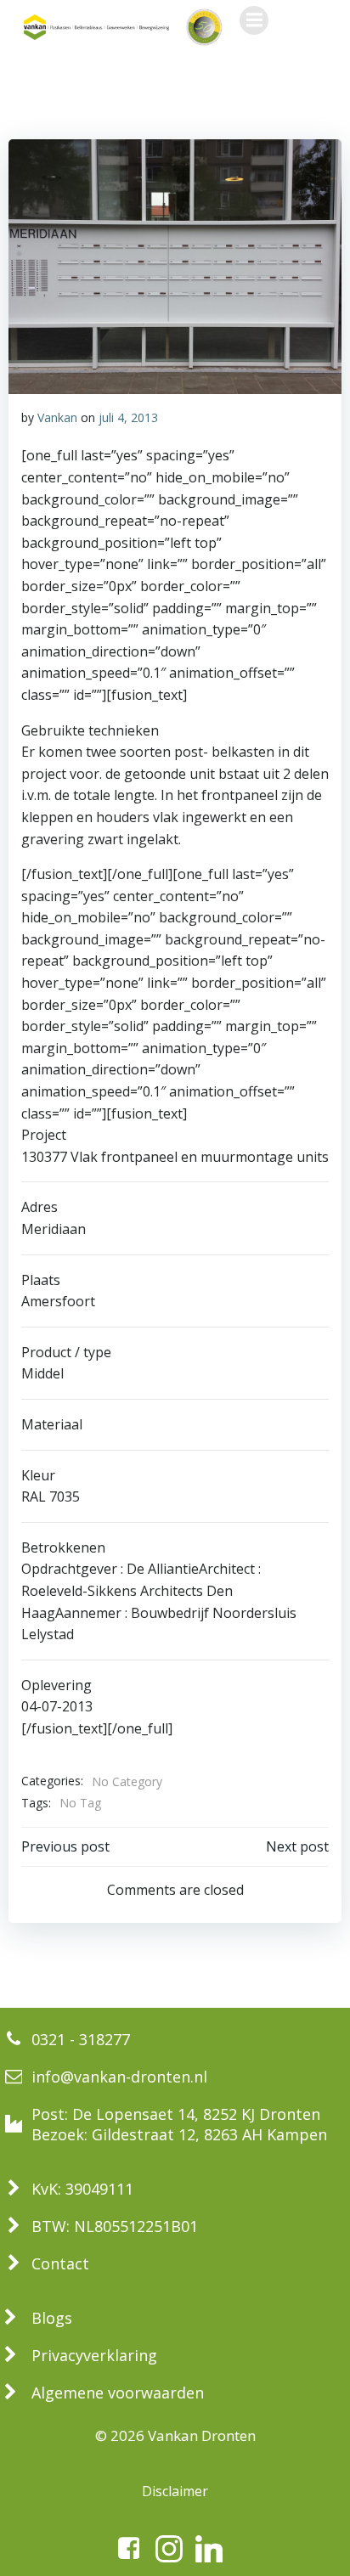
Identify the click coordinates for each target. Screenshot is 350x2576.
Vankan (57, 417)
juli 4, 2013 (128, 417)
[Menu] (254, 20)
